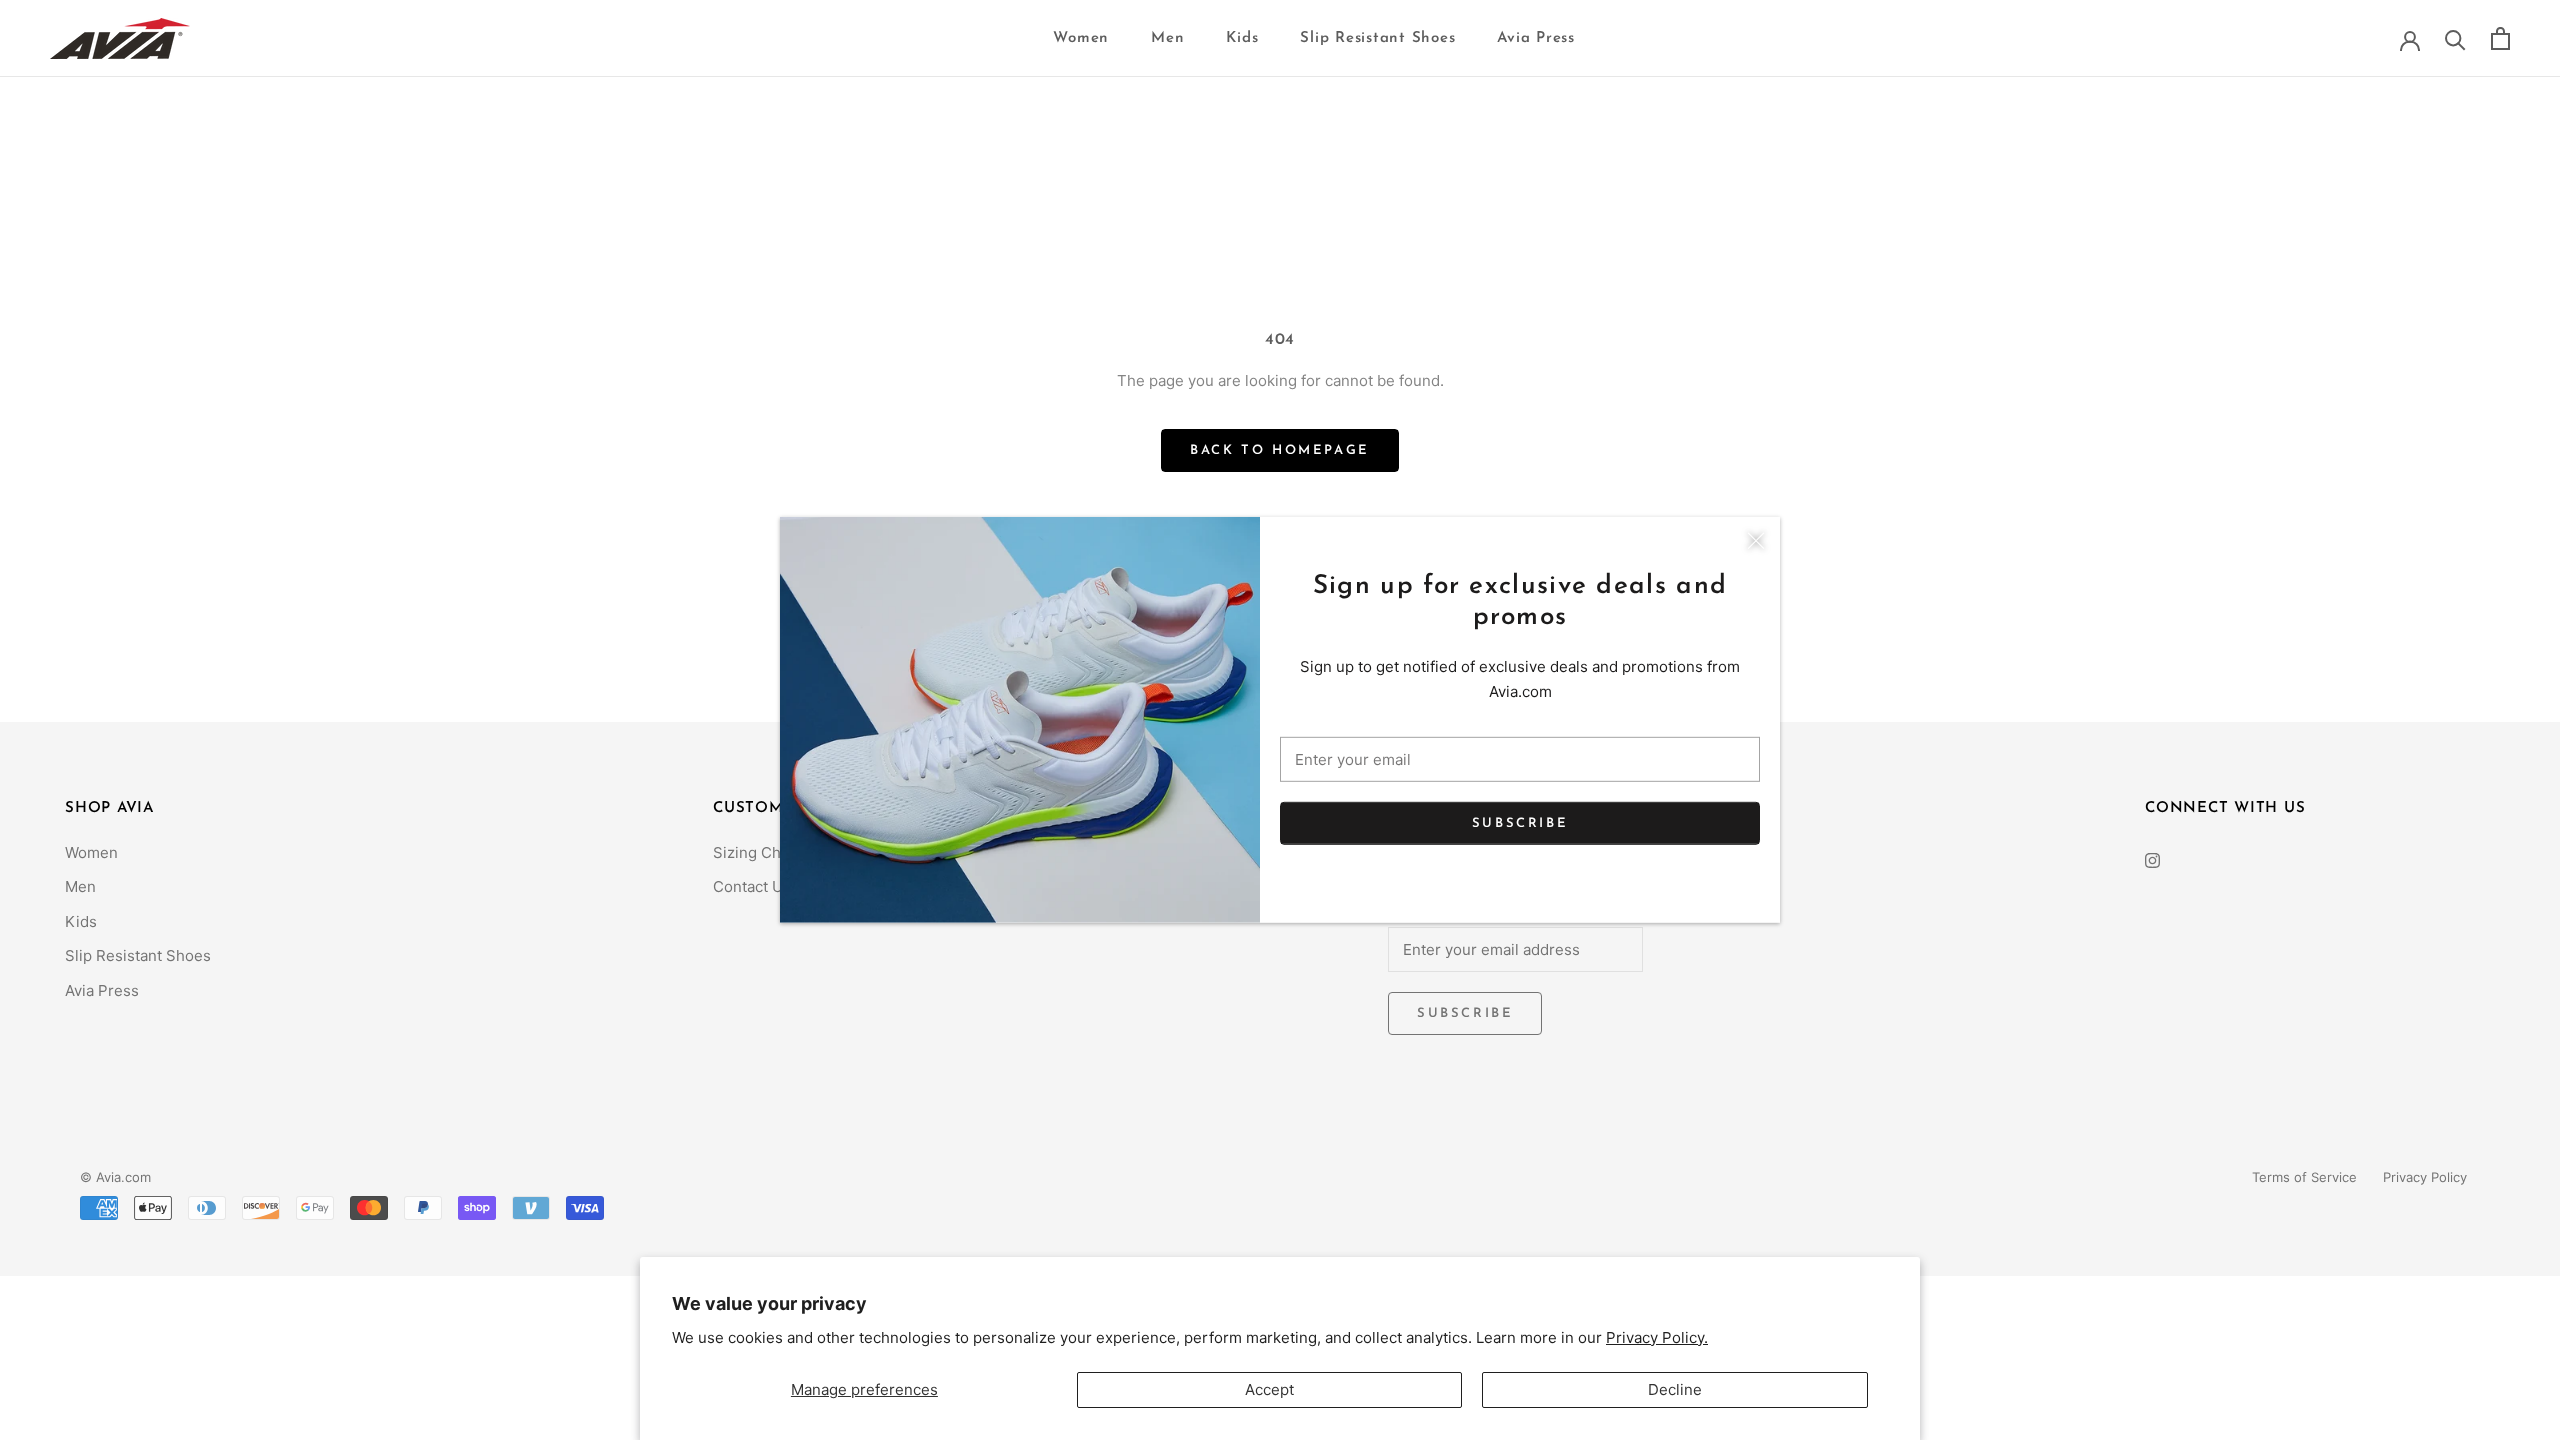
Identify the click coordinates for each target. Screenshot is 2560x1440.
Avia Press (1536, 38)
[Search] (2455, 38)
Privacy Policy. (1657, 1337)
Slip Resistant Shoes (1377, 38)
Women (1081, 38)
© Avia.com (115, 1177)
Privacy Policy (2425, 1177)
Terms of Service (2304, 1177)
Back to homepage (1280, 450)
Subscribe (1520, 822)
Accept (1269, 1389)
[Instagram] (2152, 860)
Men (1167, 38)
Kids (1242, 38)
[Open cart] (2500, 38)
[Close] (1756, 541)
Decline (1675, 1389)
